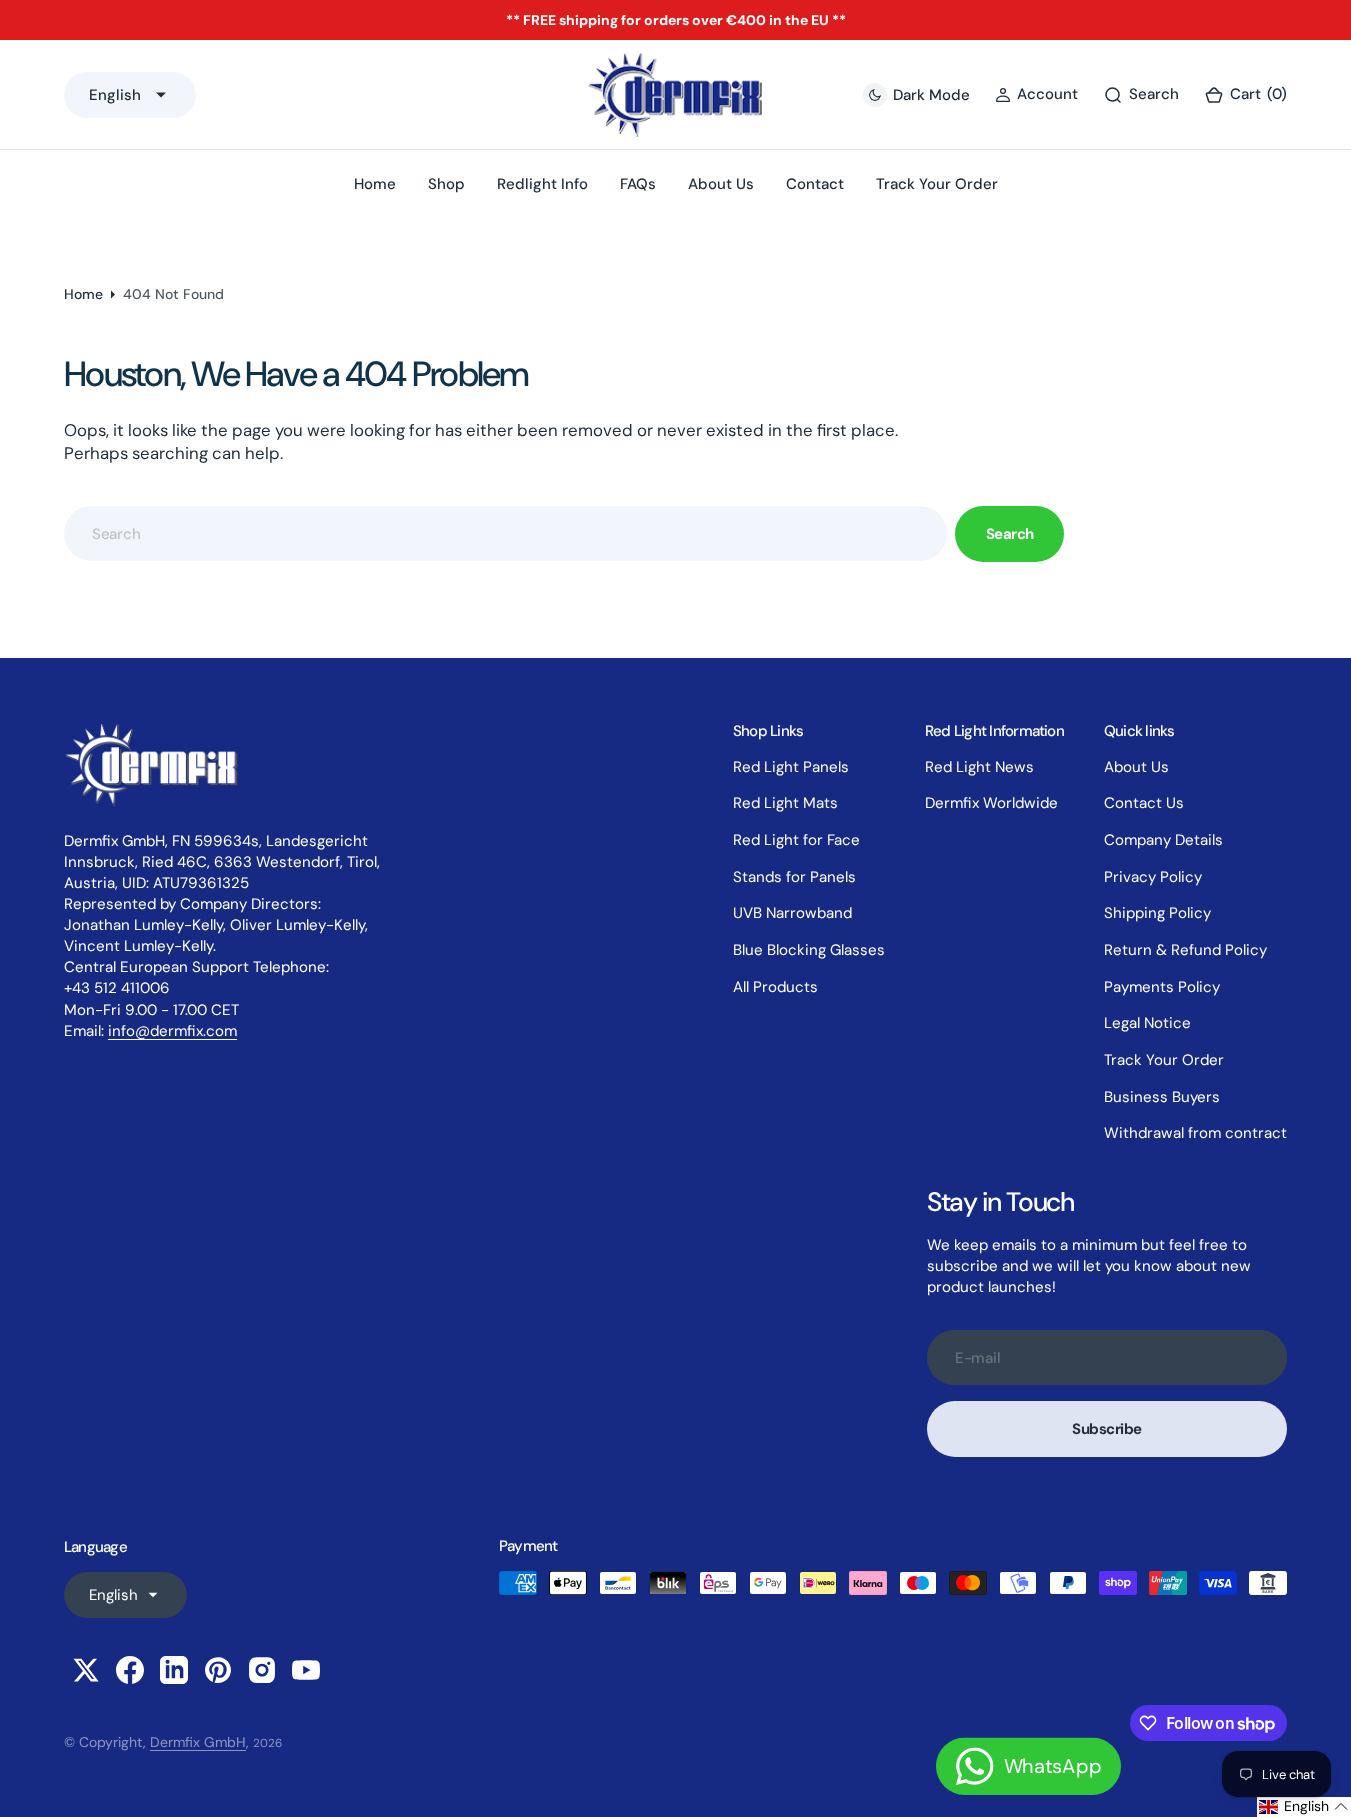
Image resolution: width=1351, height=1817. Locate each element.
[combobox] (505, 533)
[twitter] (86, 1670)
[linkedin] (174, 1670)
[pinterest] (218, 1670)
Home (83, 294)
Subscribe (1107, 1429)
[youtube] (306, 1670)
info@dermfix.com (172, 1031)
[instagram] (262, 1670)
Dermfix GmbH (198, 1742)
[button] (1245, 94)
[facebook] (130, 1670)
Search (1010, 534)
